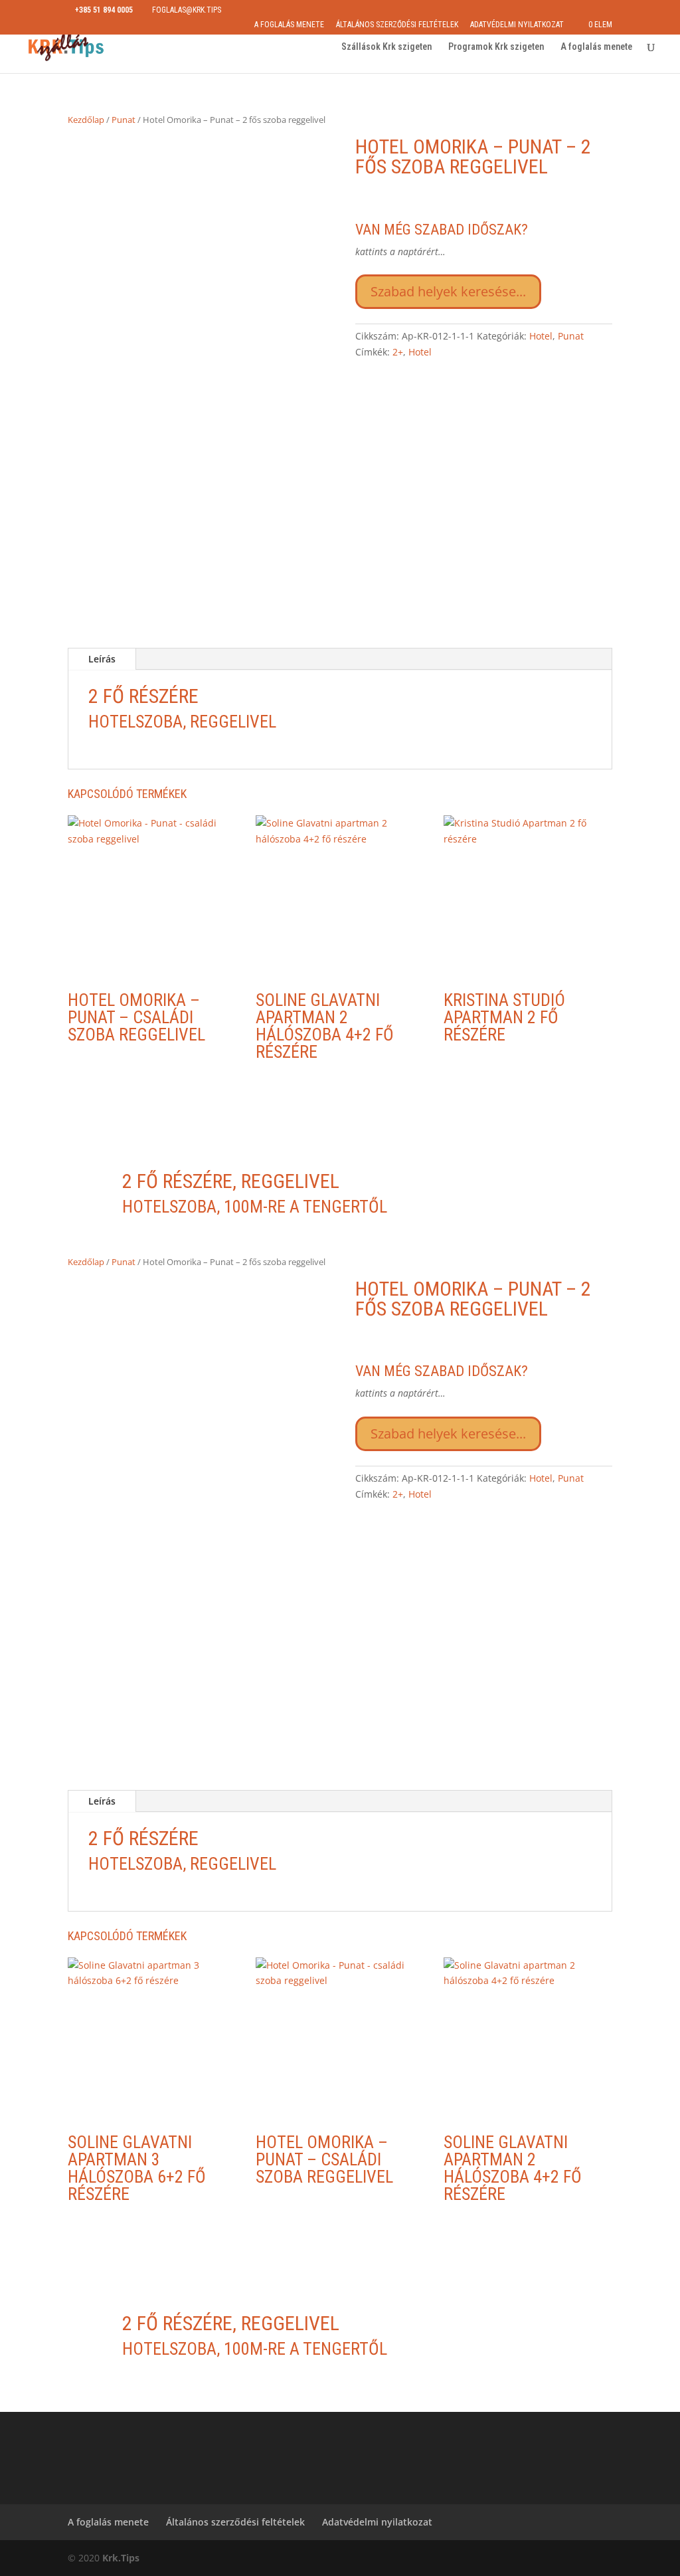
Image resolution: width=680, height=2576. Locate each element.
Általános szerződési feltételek (397, 25)
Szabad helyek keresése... (448, 291)
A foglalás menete (289, 25)
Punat (124, 120)
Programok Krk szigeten (496, 47)
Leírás (102, 659)
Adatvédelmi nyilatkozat (517, 25)
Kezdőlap (86, 120)
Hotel (541, 336)
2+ (398, 352)
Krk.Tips (121, 2558)
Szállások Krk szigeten (386, 47)
